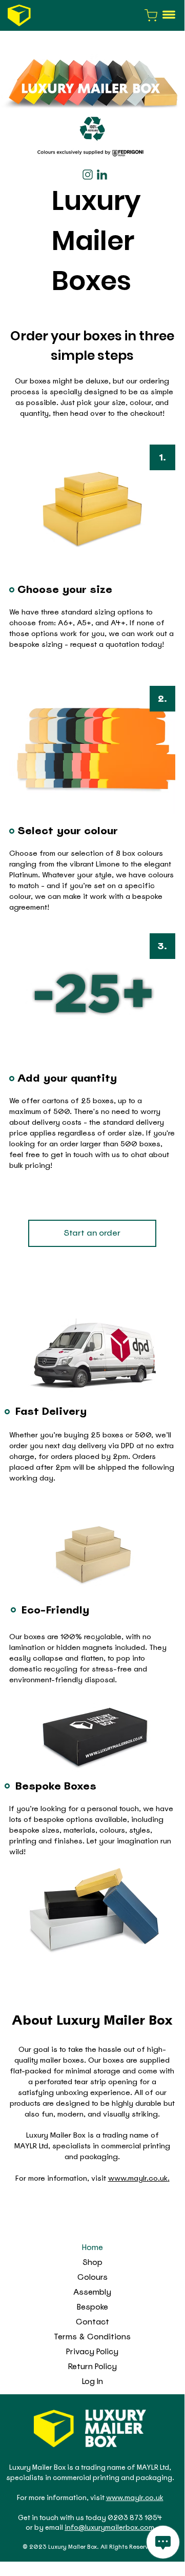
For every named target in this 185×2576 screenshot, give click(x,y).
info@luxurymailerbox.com (109, 2527)
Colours (92, 2277)
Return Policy (92, 2367)
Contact (92, 2322)
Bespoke (92, 2307)
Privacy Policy (92, 2352)
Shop (92, 2262)
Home (92, 2247)
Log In (92, 2381)
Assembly (92, 2292)
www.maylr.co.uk (138, 2178)
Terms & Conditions (92, 2337)
